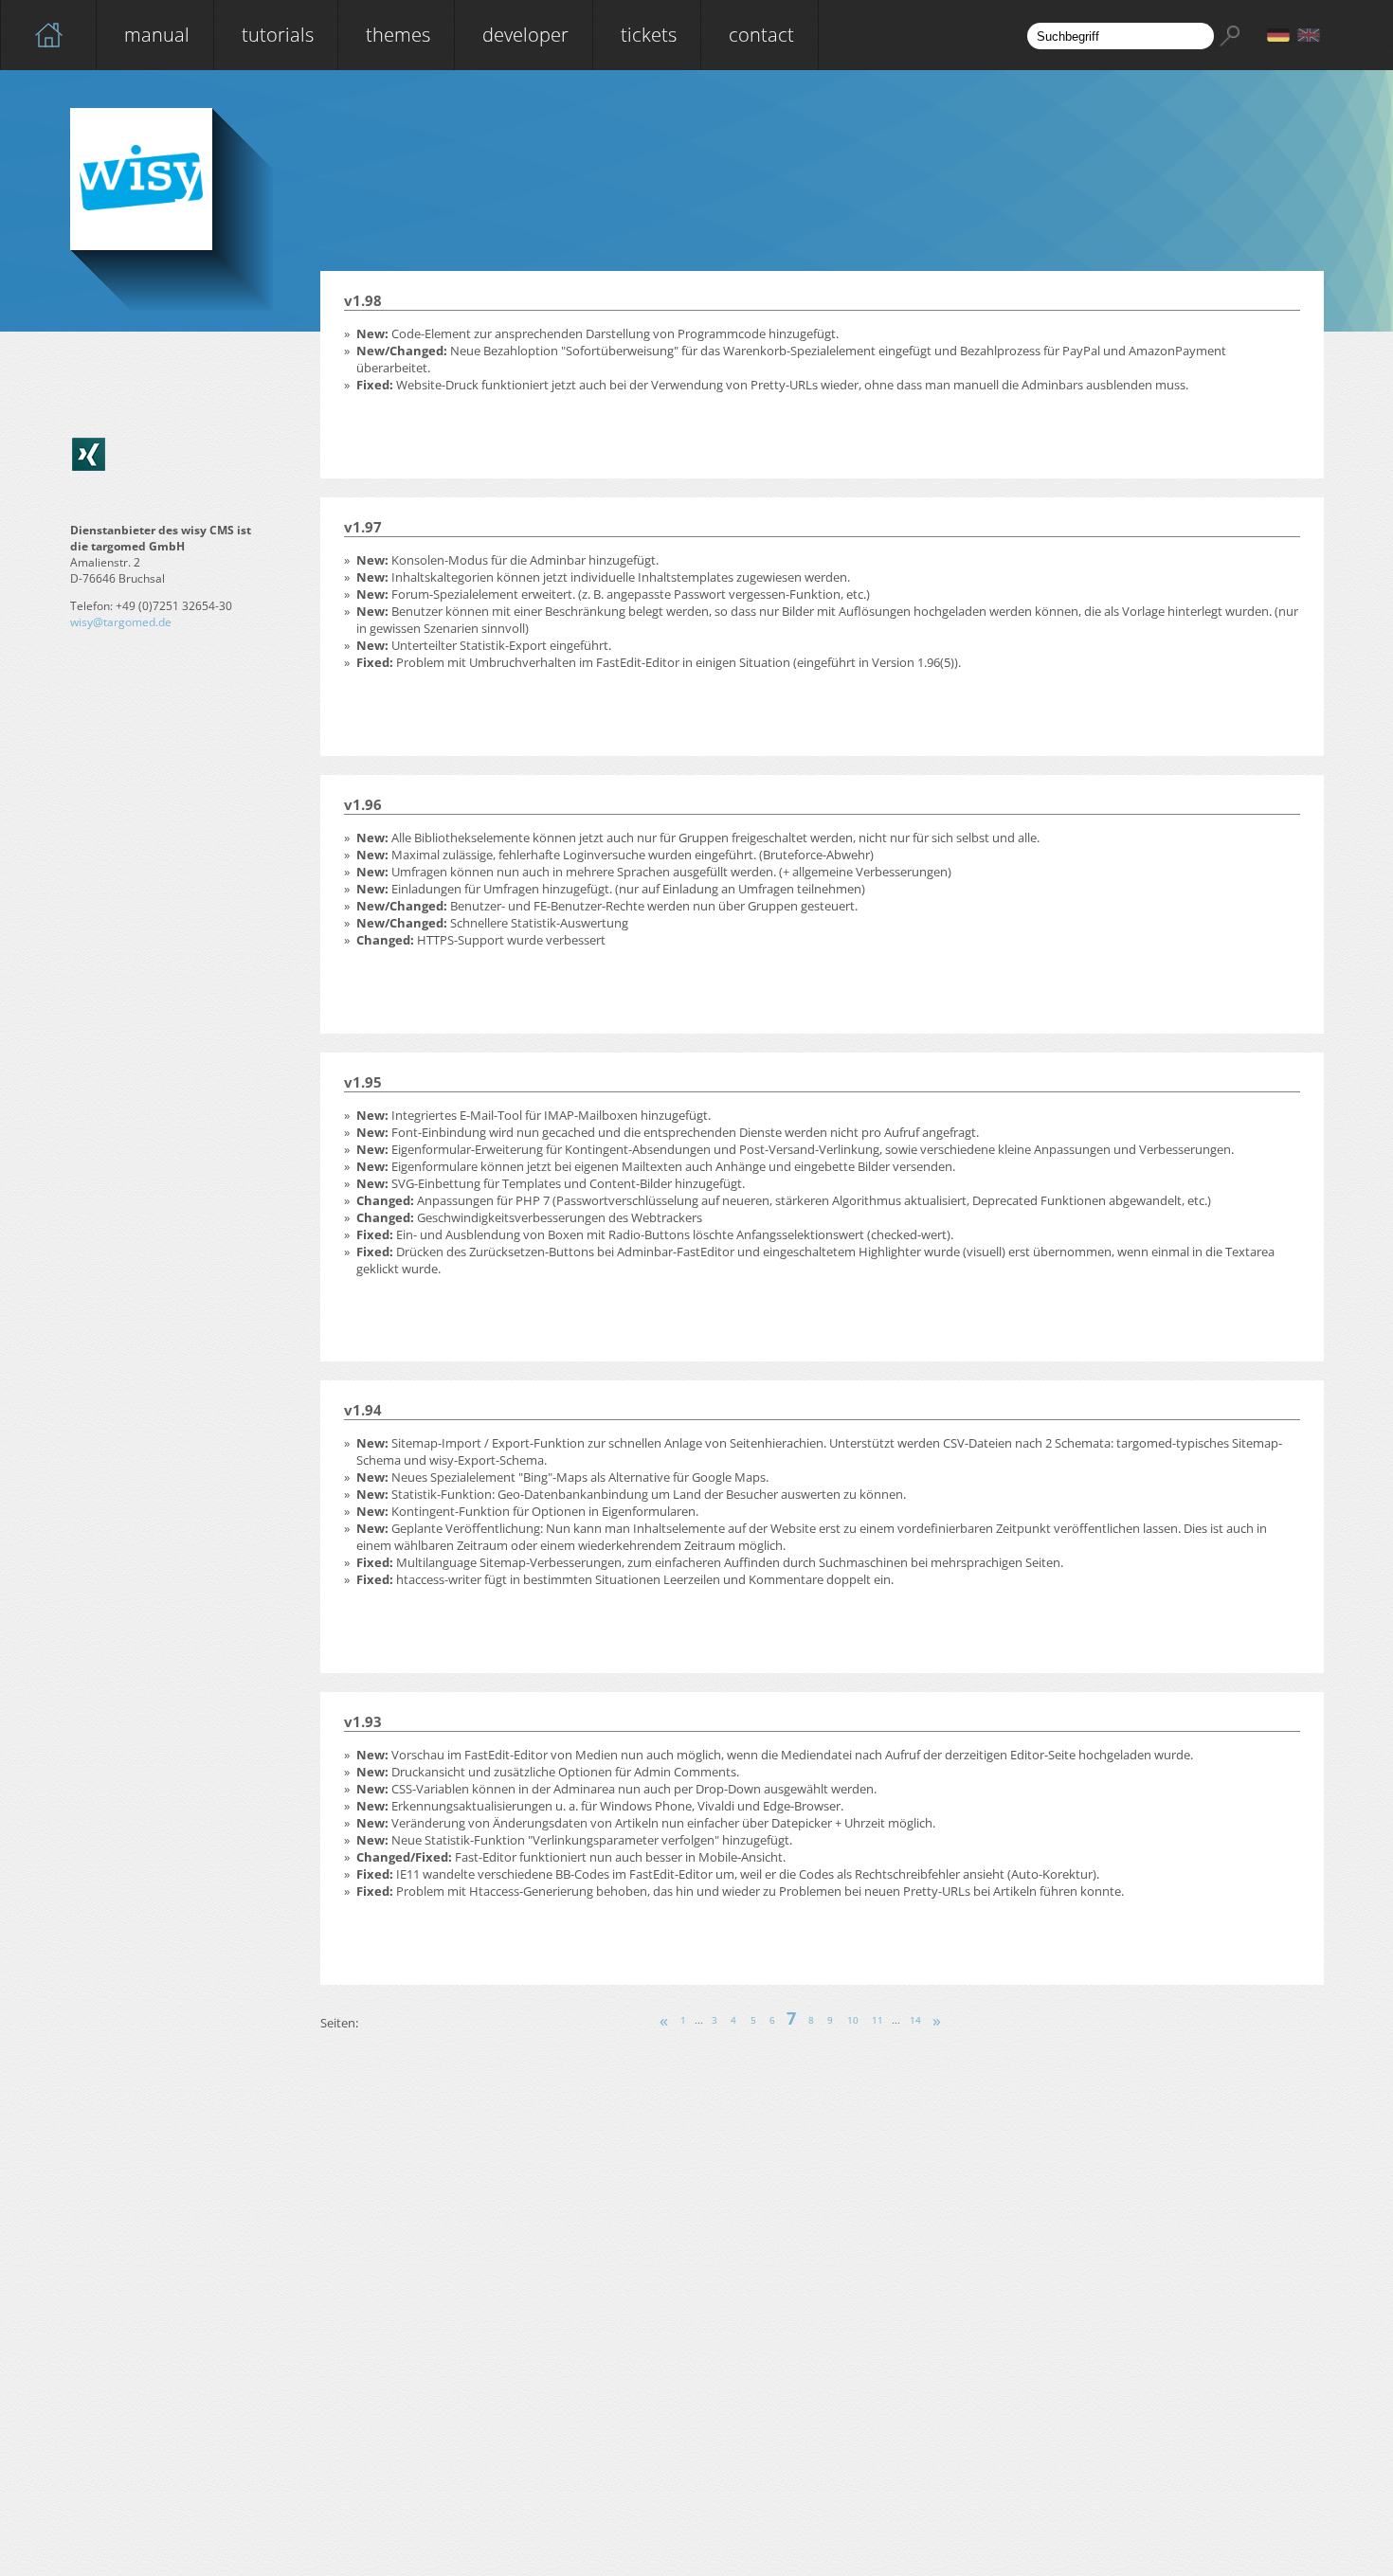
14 (915, 2021)
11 (877, 2021)
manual (157, 35)
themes (398, 35)
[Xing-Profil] (89, 454)
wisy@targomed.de (121, 622)
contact (761, 35)
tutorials (278, 35)
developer (525, 35)
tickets (649, 35)
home (48, 35)
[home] (48, 35)
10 (853, 2021)
